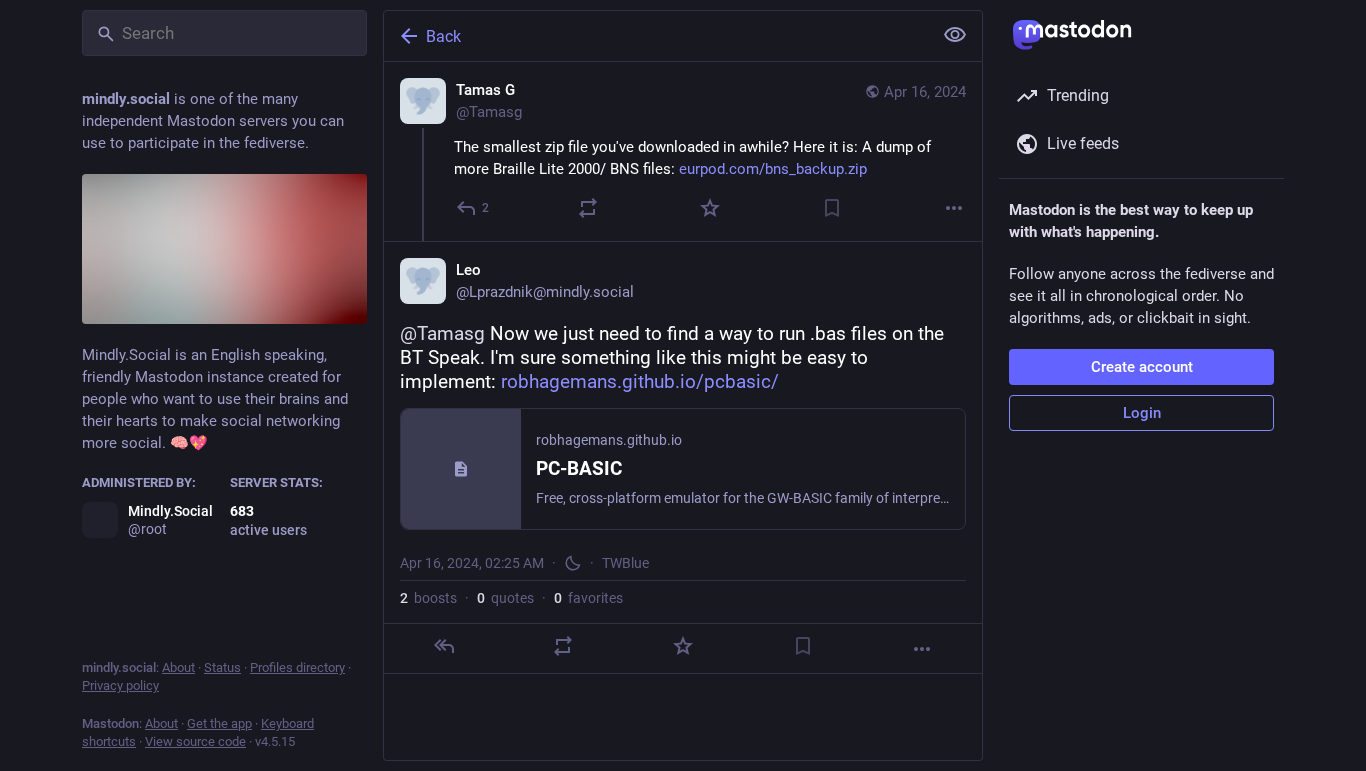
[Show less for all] (955, 35)
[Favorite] (710, 208)
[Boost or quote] (588, 208)
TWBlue (625, 563)
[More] (954, 208)
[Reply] (444, 646)
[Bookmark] (832, 208)
